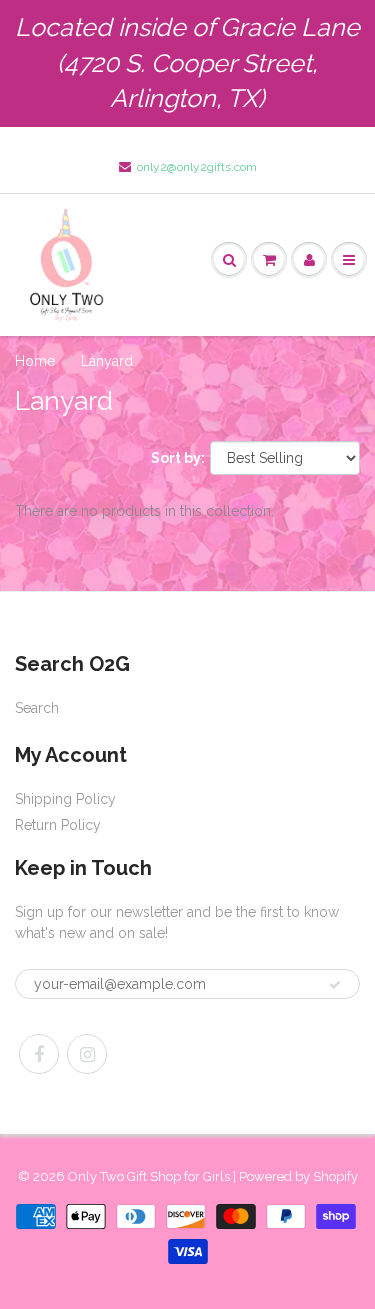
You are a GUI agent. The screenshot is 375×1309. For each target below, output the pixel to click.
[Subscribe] (335, 985)
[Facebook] (39, 1054)
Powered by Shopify (298, 1176)
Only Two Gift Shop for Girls (149, 1176)
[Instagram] (87, 1054)
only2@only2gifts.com (197, 167)
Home (35, 361)
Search (37, 708)
